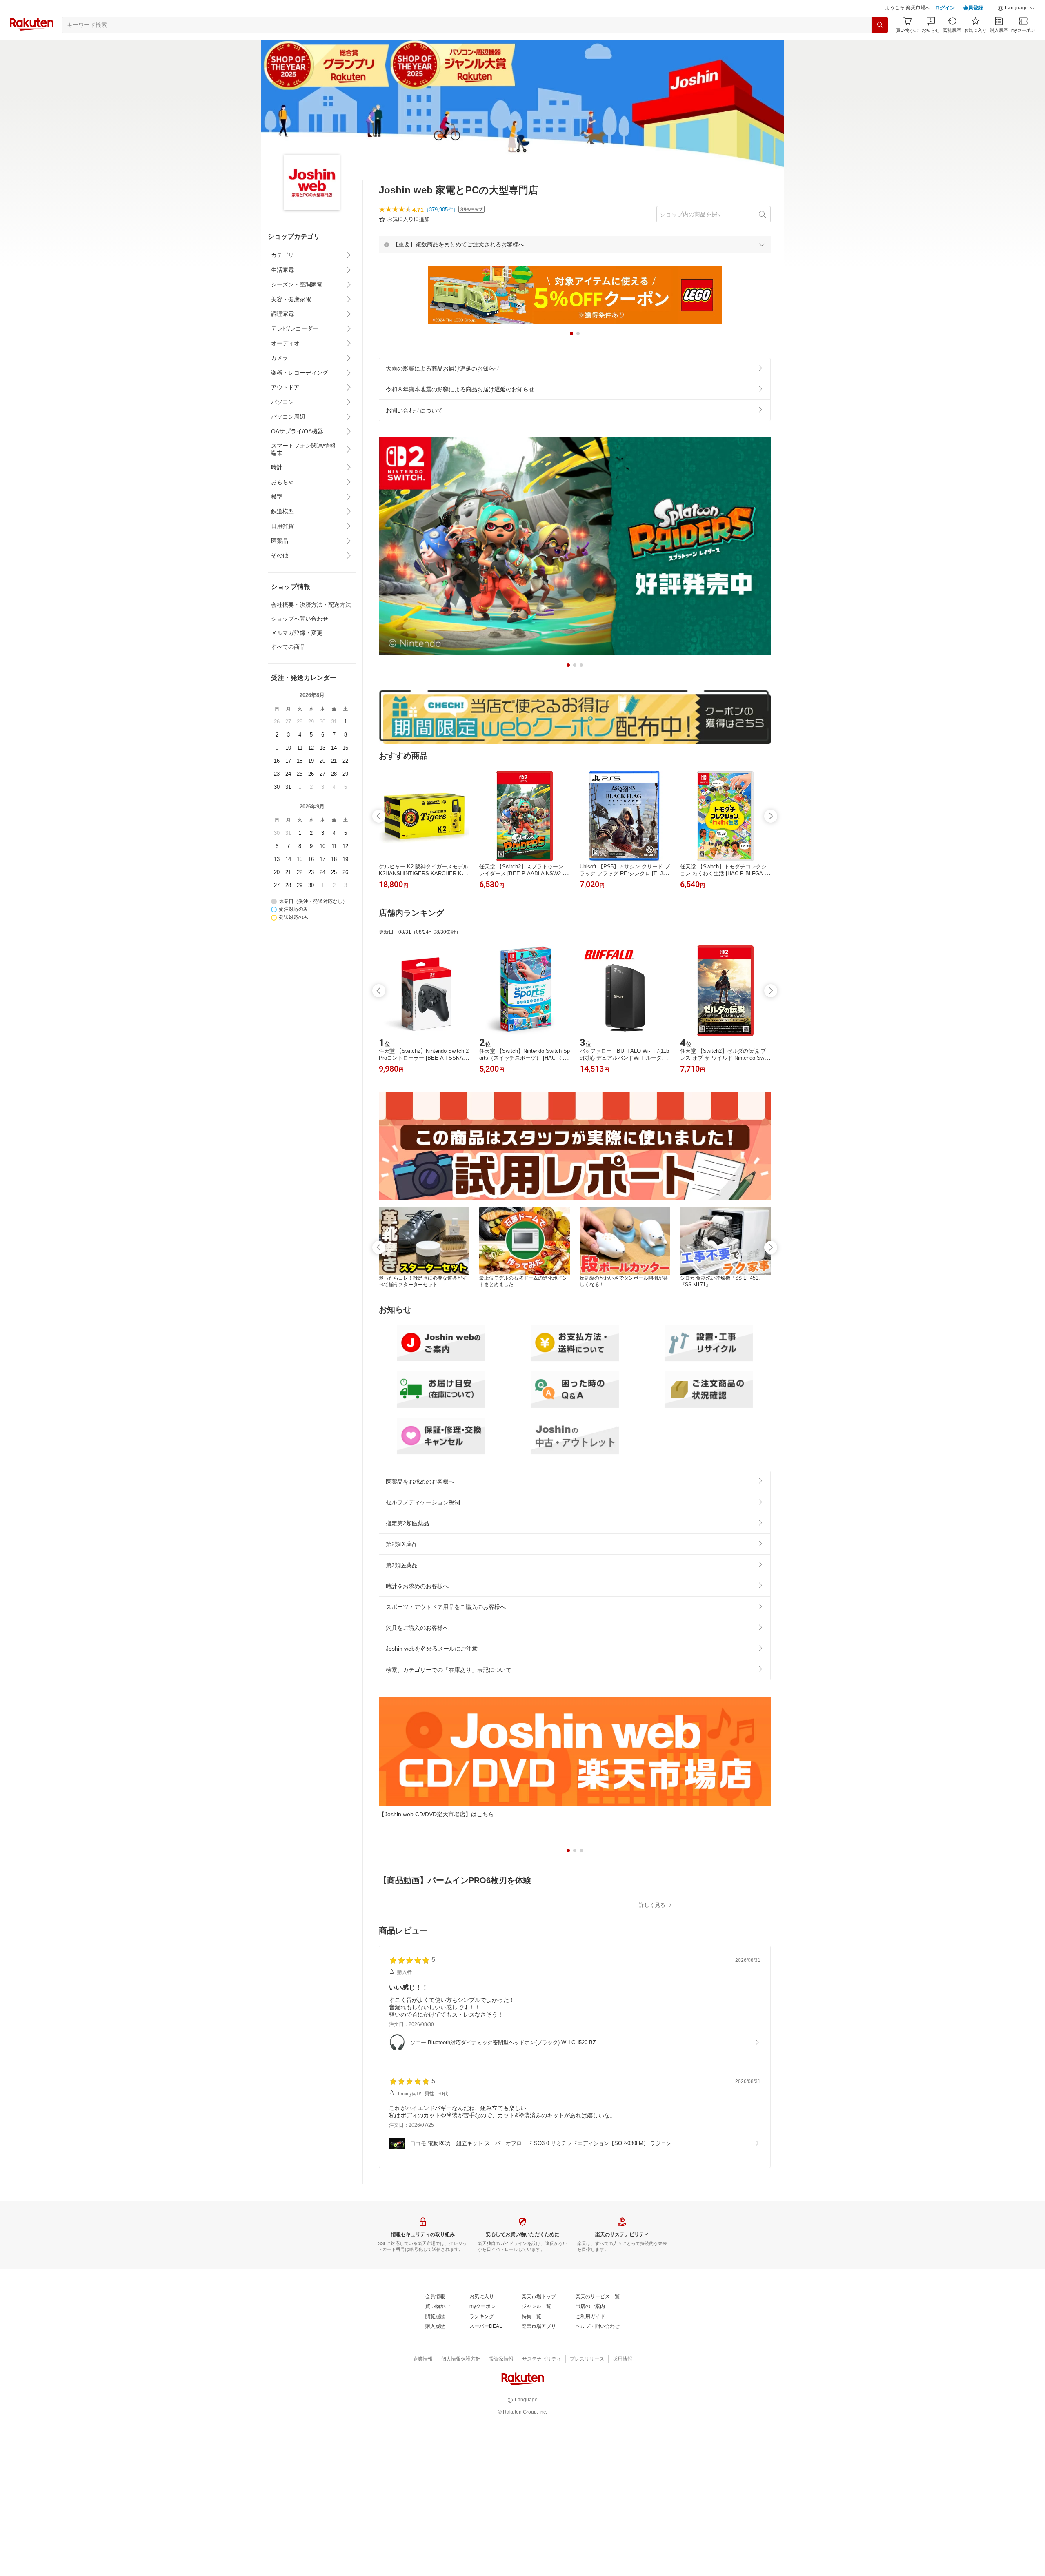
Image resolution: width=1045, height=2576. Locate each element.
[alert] (575, 265)
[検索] (880, 45)
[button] (1016, 29)
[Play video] (575, 1971)
